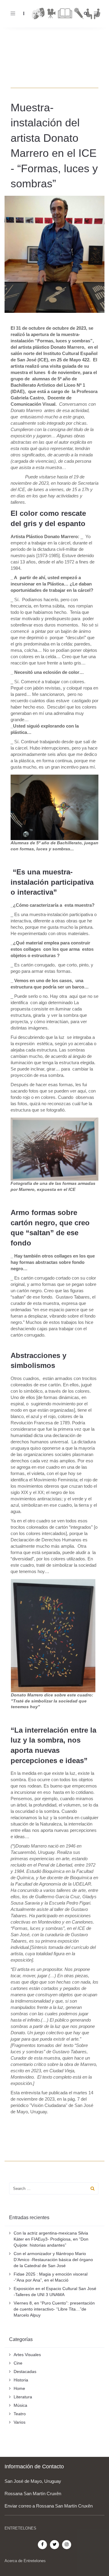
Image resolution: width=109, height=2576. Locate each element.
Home (19, 2388)
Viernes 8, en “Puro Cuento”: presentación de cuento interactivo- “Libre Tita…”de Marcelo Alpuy (54, 2309)
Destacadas (25, 2371)
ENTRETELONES (20, 2528)
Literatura (23, 2397)
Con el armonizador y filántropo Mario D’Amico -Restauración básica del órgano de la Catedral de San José (53, 2260)
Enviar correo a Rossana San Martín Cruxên (49, 2506)
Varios (20, 2422)
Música (20, 2405)
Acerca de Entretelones (25, 2561)
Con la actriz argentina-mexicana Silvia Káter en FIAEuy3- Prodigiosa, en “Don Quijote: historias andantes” (51, 2239)
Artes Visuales (27, 2355)
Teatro (20, 2414)
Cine (18, 2363)
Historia (21, 2380)
